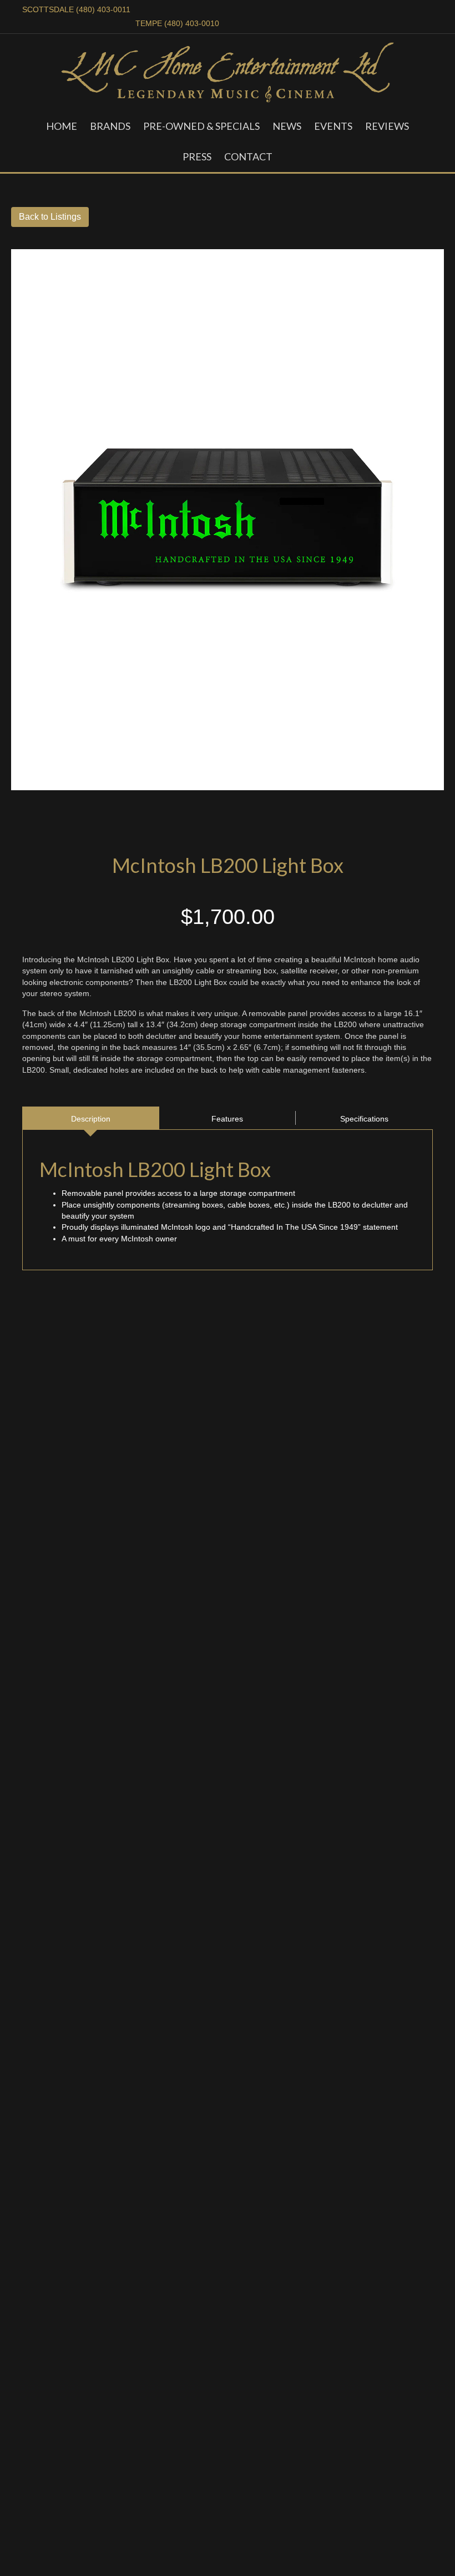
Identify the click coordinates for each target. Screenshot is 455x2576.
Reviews (387, 126)
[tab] (91, 1118)
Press (197, 156)
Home (62, 126)
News (287, 126)
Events (333, 126)
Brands (110, 126)
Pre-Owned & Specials (201, 126)
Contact (248, 156)
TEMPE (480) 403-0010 (177, 23)
